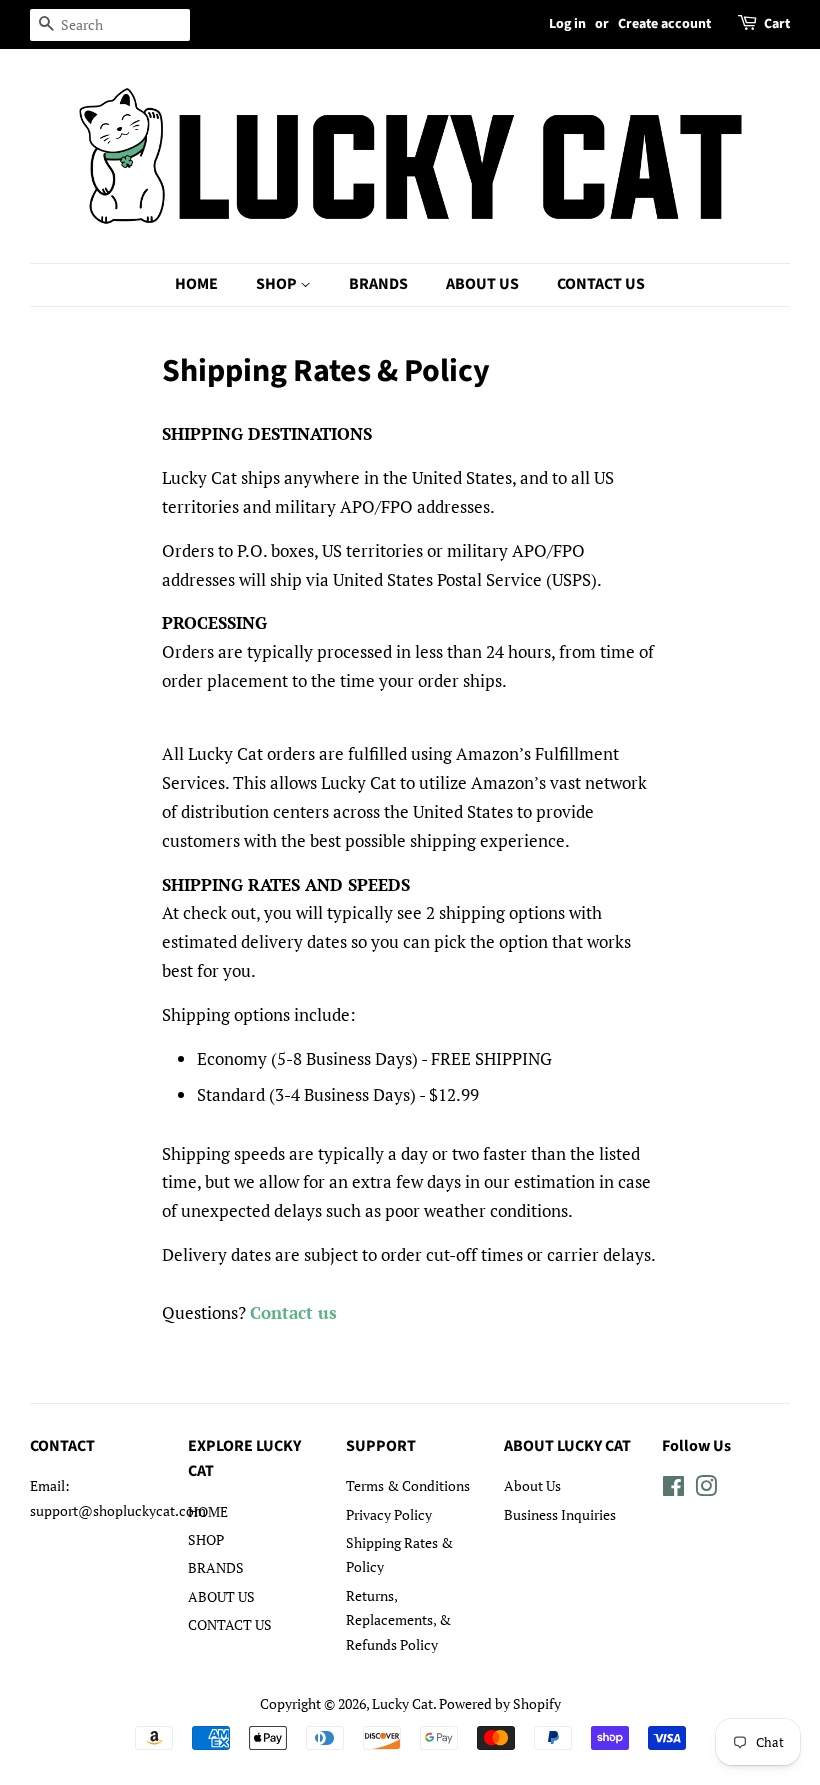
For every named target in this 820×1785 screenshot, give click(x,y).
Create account (664, 24)
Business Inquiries (560, 1514)
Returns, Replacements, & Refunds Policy (398, 1620)
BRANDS (378, 284)
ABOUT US (482, 284)
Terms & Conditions (408, 1485)
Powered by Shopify (500, 1703)
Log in (567, 24)
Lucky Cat (402, 1703)
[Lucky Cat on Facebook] (673, 1489)
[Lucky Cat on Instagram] (706, 1489)
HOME (196, 284)
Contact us (293, 1312)
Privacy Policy (389, 1514)
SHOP (278, 284)
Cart (777, 24)
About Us (532, 1485)
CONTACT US (601, 284)
